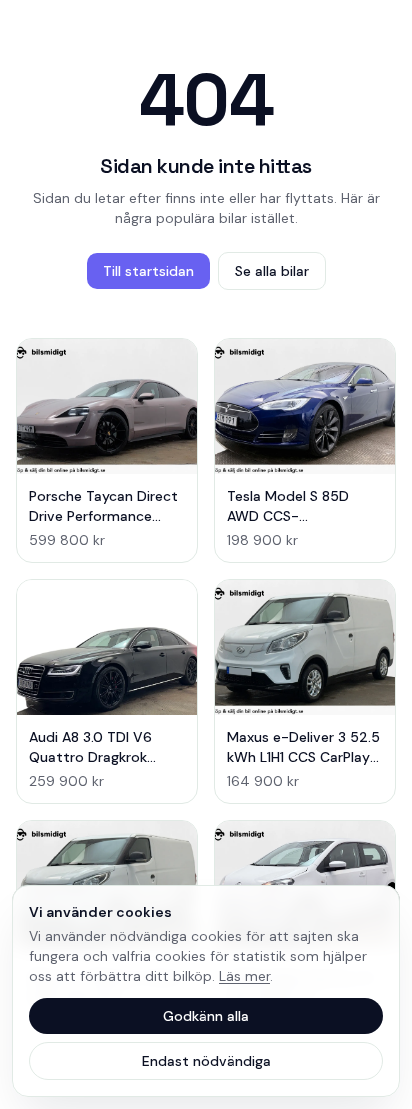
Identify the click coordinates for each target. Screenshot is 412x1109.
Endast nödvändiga (206, 1061)
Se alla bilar (272, 271)
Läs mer (244, 976)
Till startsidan (148, 271)
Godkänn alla (206, 1016)
